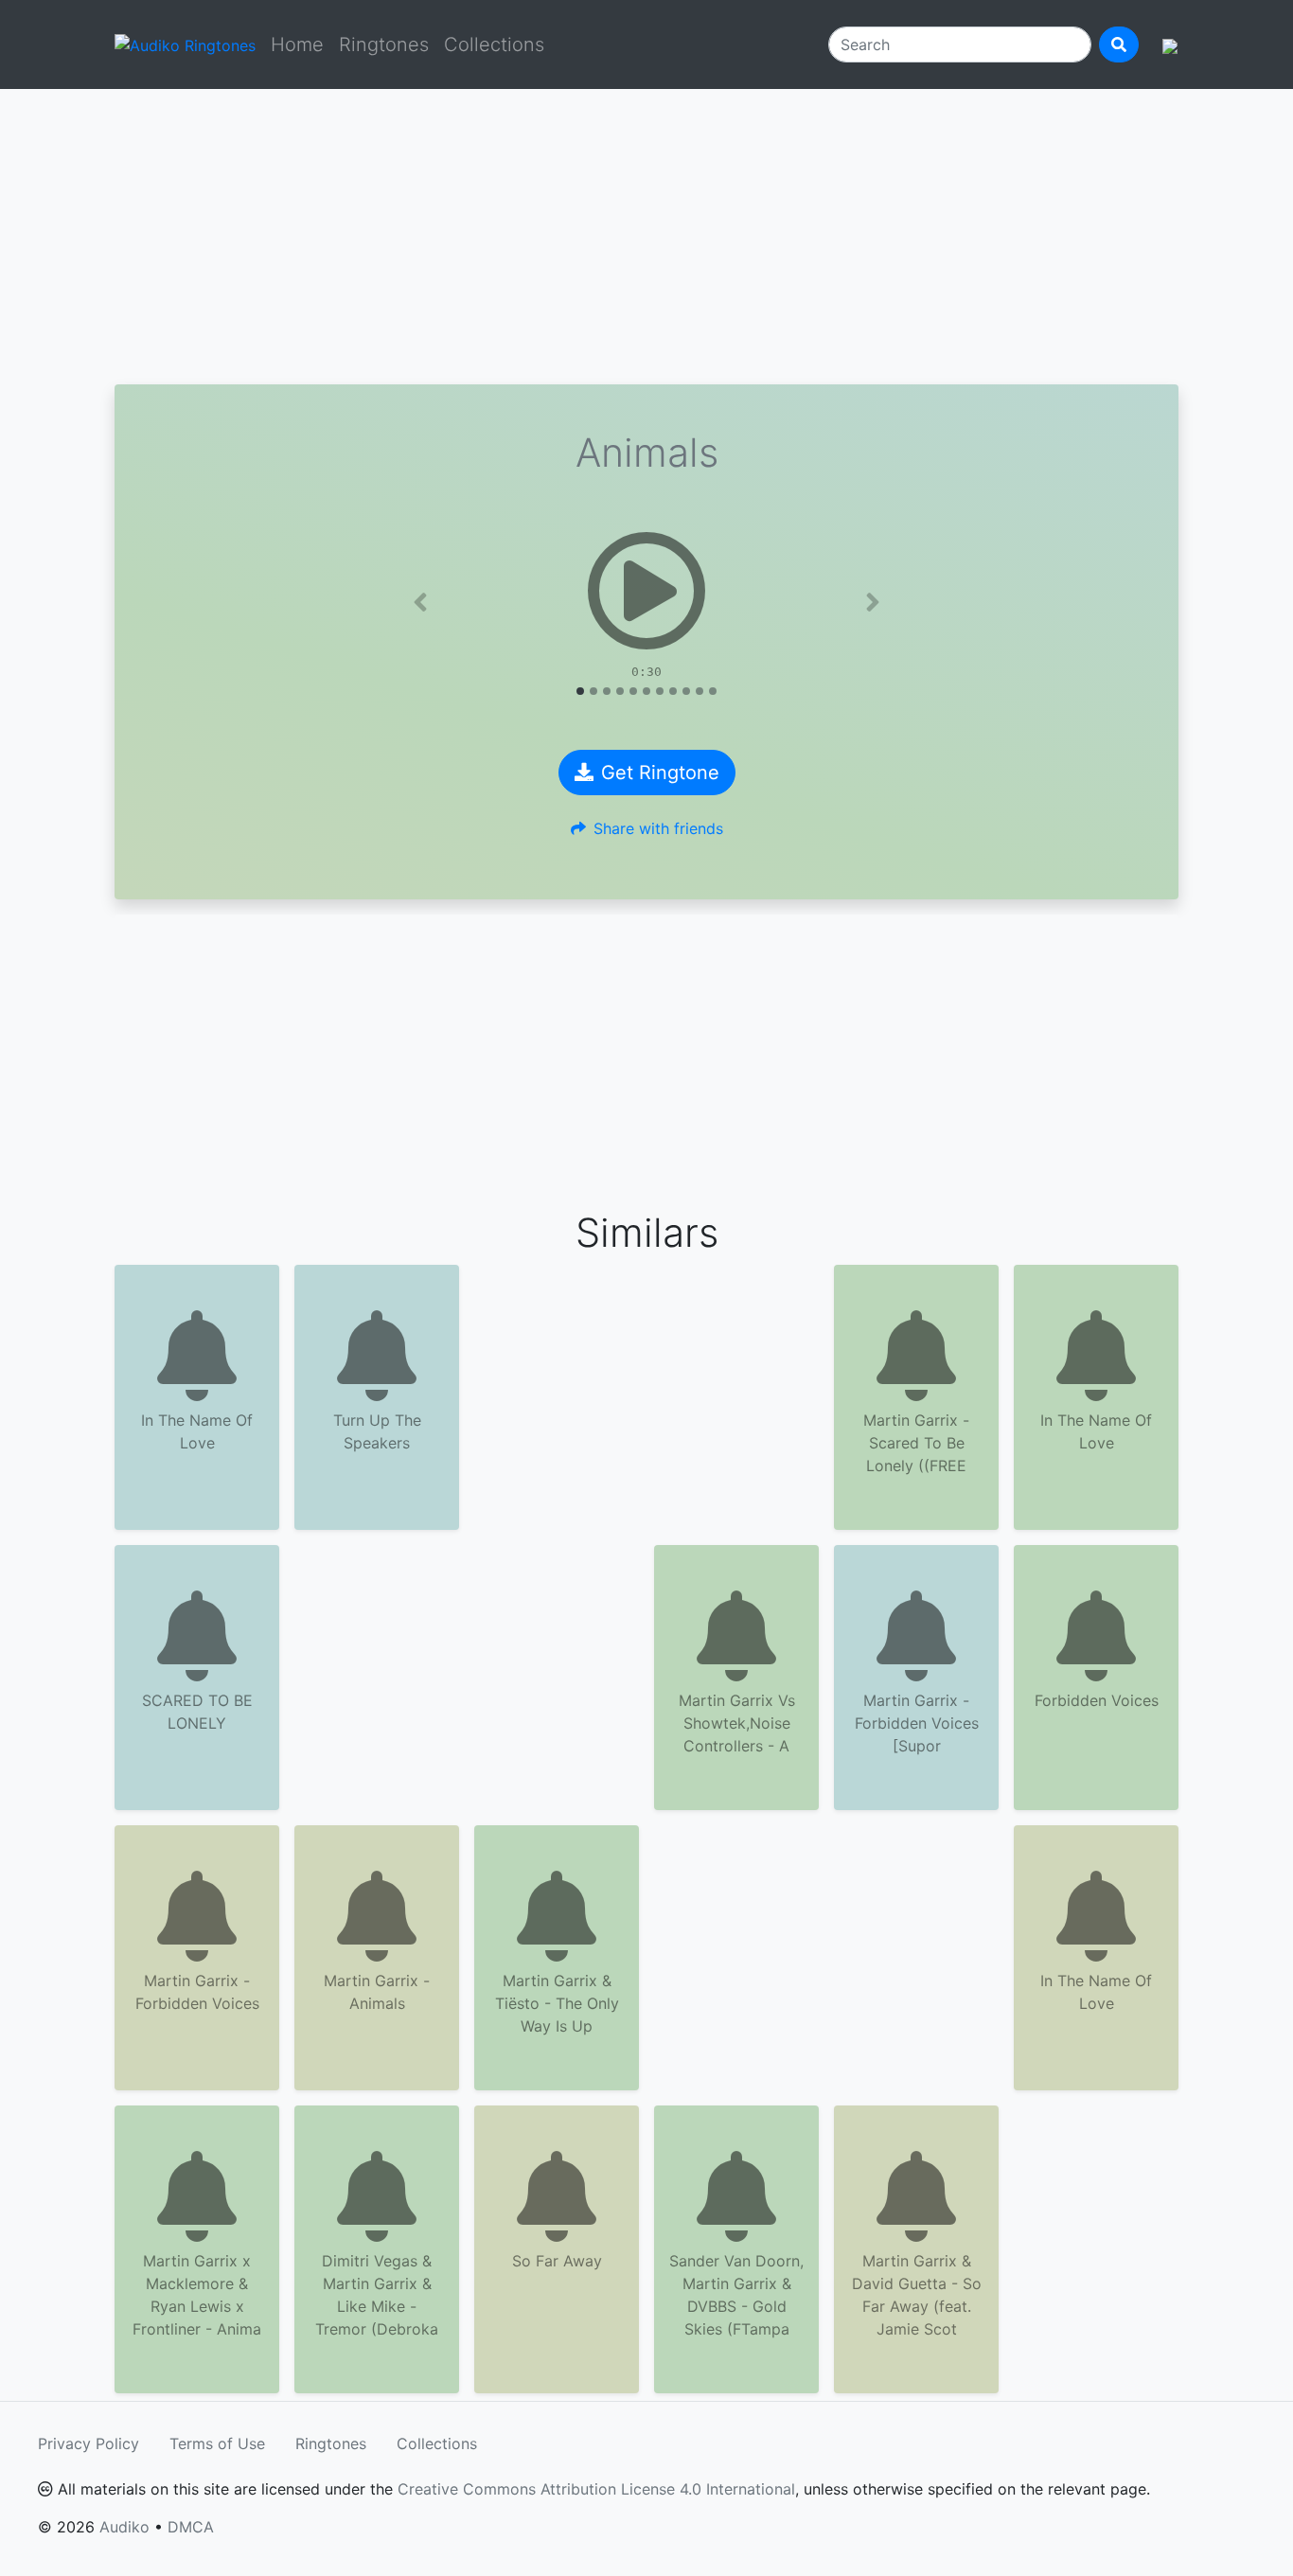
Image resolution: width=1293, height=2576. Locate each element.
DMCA (191, 2527)
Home (297, 44)
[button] (420, 602)
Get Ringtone (660, 773)
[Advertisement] (646, 237)
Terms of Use (217, 2443)
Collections (494, 44)
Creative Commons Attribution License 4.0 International (596, 2489)
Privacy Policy (89, 2443)
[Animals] (646, 591)
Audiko (124, 2527)
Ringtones (384, 44)
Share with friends (658, 828)
